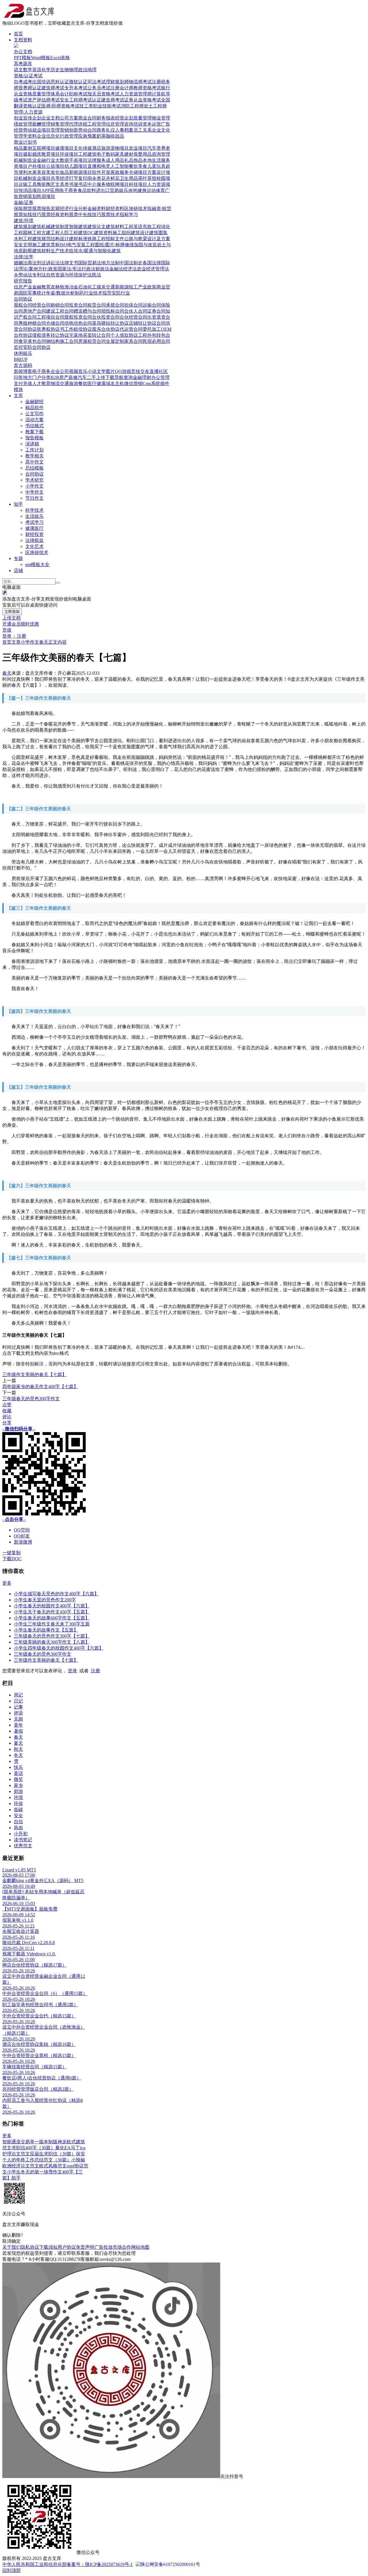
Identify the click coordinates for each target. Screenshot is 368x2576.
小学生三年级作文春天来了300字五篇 (52, 1624)
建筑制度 (60, 227)
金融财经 (34, 402)
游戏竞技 (131, 371)
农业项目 (138, 148)
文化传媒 (83, 148)
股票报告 (41, 208)
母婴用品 (143, 154)
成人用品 (115, 160)
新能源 (122, 287)
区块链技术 (136, 208)
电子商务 (68, 190)
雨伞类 (94, 178)
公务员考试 (99, 88)
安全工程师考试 (76, 100)
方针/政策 (48, 269)
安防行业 (121, 293)
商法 (32, 263)
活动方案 (34, 420)
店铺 (18, 571)
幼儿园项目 (76, 166)
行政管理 (69, 136)
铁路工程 (97, 239)
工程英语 (133, 227)
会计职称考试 (74, 94)
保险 (18, 208)
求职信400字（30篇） (33, 2148)
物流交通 (60, 383)
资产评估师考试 (44, 100)
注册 (95, 1671)
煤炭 (101, 287)
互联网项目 (44, 148)
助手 (16, 2178)
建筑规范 (41, 239)
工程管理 (97, 124)
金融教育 (41, 287)
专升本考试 (76, 88)
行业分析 (78, 208)
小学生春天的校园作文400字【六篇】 (52, 1606)
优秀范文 (23, 1846)
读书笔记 (23, 1840)
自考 (18, 82)
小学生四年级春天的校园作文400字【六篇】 (59, 1648)
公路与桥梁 (136, 239)
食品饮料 (87, 190)
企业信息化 (48, 136)
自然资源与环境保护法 (69, 275)
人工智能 (120, 166)
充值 (7, 630)
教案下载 (34, 432)
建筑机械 (41, 227)
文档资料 (23, 40)
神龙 (62, 2142)
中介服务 (97, 184)
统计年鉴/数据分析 (56, 293)
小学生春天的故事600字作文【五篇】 (52, 1618)
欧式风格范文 (53, 2166)
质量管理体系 (46, 94)
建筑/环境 (24, 221)
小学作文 (34, 486)
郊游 (18, 1791)
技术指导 (102, 293)
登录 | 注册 (14, 636)
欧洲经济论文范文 (21, 2166)
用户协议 (67, 2247)
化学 (46, 70)
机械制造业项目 (34, 178)
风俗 (18, 1828)
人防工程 (69, 233)
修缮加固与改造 (141, 245)
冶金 (74, 287)
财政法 (102, 269)
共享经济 (60, 178)
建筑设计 (140, 233)
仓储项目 (138, 172)
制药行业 (84, 293)
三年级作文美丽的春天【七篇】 (34, 1374)
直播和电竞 (99, 166)
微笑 (18, 1779)
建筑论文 (97, 227)
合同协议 (23, 299)
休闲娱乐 (23, 353)
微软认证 (78, 82)
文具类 (62, 184)
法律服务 (97, 160)
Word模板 (41, 58)
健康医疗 (34, 528)
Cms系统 (151, 383)
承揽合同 (115, 305)
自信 (18, 1822)
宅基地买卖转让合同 (90, 335)
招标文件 (115, 239)
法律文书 (69, 263)
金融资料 (97, 208)
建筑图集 (158, 233)
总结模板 (34, 468)
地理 (92, 70)
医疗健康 (97, 383)
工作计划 (34, 450)
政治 (83, 70)
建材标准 (78, 239)
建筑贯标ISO (54, 245)
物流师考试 (140, 82)
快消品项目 (30, 190)
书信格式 (34, 426)
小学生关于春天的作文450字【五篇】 (52, 1612)
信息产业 (23, 287)
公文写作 (34, 414)
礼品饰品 (133, 160)
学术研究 (34, 480)
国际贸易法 (90, 263)
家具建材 (124, 154)
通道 (16, 2142)
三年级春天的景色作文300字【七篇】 (52, 1636)
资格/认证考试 (28, 76)
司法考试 (97, 82)
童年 (18, 1725)
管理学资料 (25, 136)
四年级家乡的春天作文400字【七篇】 (40, 1387)
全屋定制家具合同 (124, 341)
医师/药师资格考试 (60, 106)
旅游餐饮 (78, 383)
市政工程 (152, 227)
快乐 (18, 1767)
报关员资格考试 (103, 94)
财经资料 (115, 208)
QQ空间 (22, 1530)
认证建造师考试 (108, 100)
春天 (44, 642)
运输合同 (152, 305)
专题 (18, 558)
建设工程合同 (60, 311)
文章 (16, 642)
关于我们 (11, 2247)
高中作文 (34, 462)
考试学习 (34, 522)
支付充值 (23, 383)
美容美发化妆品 (53, 172)
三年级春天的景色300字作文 (31, 1399)
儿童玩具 (156, 166)
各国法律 (152, 263)
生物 (64, 70)
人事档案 (124, 130)
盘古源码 (23, 365)
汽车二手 (87, 377)
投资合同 (78, 305)
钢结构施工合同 (62, 341)
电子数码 (106, 154)
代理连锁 (78, 124)
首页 (18, 34)
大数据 (62, 160)
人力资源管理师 (136, 94)
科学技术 (34, 510)
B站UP (21, 359)
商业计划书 (25, 142)
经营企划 (124, 118)
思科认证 (60, 82)
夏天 (18, 1743)
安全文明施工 (28, 245)
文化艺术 (34, 546)
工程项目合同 (51, 317)
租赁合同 (97, 305)
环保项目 (69, 154)
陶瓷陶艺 (46, 184)
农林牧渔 (60, 287)
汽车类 (154, 148)
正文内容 (57, 642)
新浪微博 (23, 1542)
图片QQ (114, 371)
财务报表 (106, 118)
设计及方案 (159, 239)
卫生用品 (129, 178)
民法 (97, 275)
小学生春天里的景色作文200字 (45, 1600)
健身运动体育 (151, 190)
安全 (18, 1816)
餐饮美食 (138, 166)
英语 (37, 70)
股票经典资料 (55, 214)
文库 (18, 396)
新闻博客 (23, 371)
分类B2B (50, 377)
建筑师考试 (53, 88)
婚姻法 (21, 263)
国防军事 (28, 293)
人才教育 (41, 383)
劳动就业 (32, 130)
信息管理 (115, 124)
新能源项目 (80, 172)
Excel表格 (60, 58)
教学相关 (34, 456)
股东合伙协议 (106, 329)
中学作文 (34, 492)
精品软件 (34, 408)
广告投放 (103, 2247)
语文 (18, 70)
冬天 (18, 1755)
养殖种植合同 (32, 323)
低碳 (18, 1810)
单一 (34, 2142)
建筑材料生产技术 (51, 251)
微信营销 (133, 383)
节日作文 (34, 498)
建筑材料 (115, 227)
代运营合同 (131, 329)
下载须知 (48, 2247)
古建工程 (51, 233)
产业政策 (147, 287)
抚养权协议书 (51, 329)
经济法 (130, 269)
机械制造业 (25, 160)
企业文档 (51, 118)
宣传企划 (32, 118)
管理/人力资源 (28, 112)
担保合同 (133, 305)
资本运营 (152, 124)
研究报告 (23, 281)
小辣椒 (78, 2160)
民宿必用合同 (156, 341)
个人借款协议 (124, 335)
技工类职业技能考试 (100, 106)
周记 (18, 1695)
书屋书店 (78, 184)
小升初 (21, 1834)
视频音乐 (78, 371)
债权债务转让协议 (51, 335)
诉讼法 (53, 263)
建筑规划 (23, 227)
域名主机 (115, 383)
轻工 (133, 287)
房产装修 (68, 377)
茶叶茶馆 (147, 178)
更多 (7, 1583)
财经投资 (34, 534)
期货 (28, 208)
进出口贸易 (108, 190)
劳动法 (25, 275)
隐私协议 (30, 2247)
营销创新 (69, 130)
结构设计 (60, 239)
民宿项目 (46, 196)
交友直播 (149, 371)
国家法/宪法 (70, 269)
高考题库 (23, 64)
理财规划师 (117, 82)
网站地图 (140, 2247)
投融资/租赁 (159, 208)
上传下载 (105, 377)
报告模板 (34, 438)
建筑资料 (103, 233)
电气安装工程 (81, 245)
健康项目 (64, 148)
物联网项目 (117, 184)
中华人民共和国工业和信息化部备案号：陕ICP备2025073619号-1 (68, 2564)
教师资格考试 (147, 88)
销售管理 (60, 124)
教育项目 (51, 154)
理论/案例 (28, 269)
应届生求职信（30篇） (53, 2154)
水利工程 (23, 239)
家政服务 (120, 172)
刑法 (41, 263)
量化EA (63, 2148)
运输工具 (28, 184)
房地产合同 (34, 311)
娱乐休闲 (128, 190)
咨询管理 (161, 154)
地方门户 (32, 377)
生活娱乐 (34, 516)
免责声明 (85, 2247)
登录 (72, 1671)
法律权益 (34, 540)
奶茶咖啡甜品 (110, 136)
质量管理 (143, 118)
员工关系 (143, 130)
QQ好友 (22, 1536)
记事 (18, 1707)
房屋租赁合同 (92, 341)
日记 (18, 1701)
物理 (74, 70)
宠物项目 (120, 148)
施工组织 (122, 233)
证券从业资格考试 (143, 100)
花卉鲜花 (110, 178)
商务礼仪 (106, 130)
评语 (18, 1713)
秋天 (18, 1749)
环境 (18, 1797)
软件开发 (101, 172)
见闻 (18, 1719)
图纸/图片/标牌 (110, 245)
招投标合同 (113, 311)
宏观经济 (60, 208)
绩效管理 (23, 124)
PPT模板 (22, 58)
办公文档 (23, 52)
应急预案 (87, 136)
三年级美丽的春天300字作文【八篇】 (52, 1642)
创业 (18, 118)
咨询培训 (133, 124)
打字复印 (78, 178)
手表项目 (78, 160)
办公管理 (160, 377)
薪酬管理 (41, 124)
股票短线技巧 (28, 214)
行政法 (89, 269)
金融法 (116, 269)
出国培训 (41, 82)
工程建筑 (87, 154)
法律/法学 (24, 257)
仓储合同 (55, 323)
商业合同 (87, 118)
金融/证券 (24, 202)
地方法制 (110, 263)
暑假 (18, 1731)
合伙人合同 (136, 311)
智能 (7, 2142)
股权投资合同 (78, 317)
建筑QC (86, 233)
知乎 (18, 504)
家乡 (18, 1785)
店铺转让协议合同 (147, 323)
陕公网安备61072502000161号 (170, 2564)
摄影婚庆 (32, 154)
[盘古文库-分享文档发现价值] (28, 18)
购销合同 (60, 305)
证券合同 (156, 311)
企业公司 (60, 371)
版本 (44, 2142)
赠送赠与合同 (87, 311)
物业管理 (161, 118)
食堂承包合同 (32, 341)
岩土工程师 (155, 106)
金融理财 (142, 377)
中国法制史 (131, 263)
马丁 (75, 2148)
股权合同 (23, 305)
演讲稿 (32, 444)
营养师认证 (30, 88)
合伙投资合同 (106, 317)
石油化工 (87, 287)
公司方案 (69, 118)
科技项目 (138, 184)
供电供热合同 (78, 323)
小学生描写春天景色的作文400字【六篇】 (56, 1594)
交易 (25, 2142)
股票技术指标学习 (120, 214)
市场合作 (122, 2247)
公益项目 (55, 166)
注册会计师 (122, 88)
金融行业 (46, 160)
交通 (110, 287)
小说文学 (97, 371)
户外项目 (37, 166)
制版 (53, 2142)
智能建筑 (78, 227)
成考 (28, 82)
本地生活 (152, 160)
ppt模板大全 (37, 564)
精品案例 (23, 148)
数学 (28, 70)
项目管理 (51, 130)
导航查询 (124, 377)
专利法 (39, 275)
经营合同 (41, 305)
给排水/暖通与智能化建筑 (95, 251)
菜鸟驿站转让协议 (110, 323)
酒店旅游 (101, 148)
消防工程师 (132, 106)
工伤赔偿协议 (78, 329)
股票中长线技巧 (85, 214)
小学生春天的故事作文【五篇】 (46, 1630)
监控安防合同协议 (32, 347)
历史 (55, 70)
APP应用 (50, 190)
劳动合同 (87, 130)
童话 (18, 1773)
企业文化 (161, 130)
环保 (18, 1803)
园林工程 (32, 233)
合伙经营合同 (133, 317)
